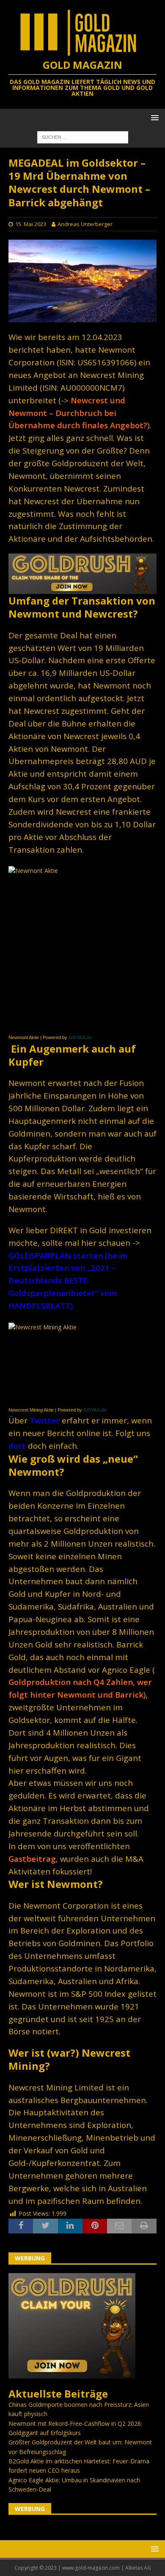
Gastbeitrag (32, 1859)
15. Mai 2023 (31, 224)
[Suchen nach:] (83, 136)
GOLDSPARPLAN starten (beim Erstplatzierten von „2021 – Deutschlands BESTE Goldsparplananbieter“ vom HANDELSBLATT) (68, 1281)
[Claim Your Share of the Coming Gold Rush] (72, 2373)
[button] (153, 117)
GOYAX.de (80, 1037)
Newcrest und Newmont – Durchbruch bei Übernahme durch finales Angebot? (78, 413)
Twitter (45, 1420)
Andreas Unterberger (85, 224)
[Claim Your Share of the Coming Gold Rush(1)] (82, 589)
